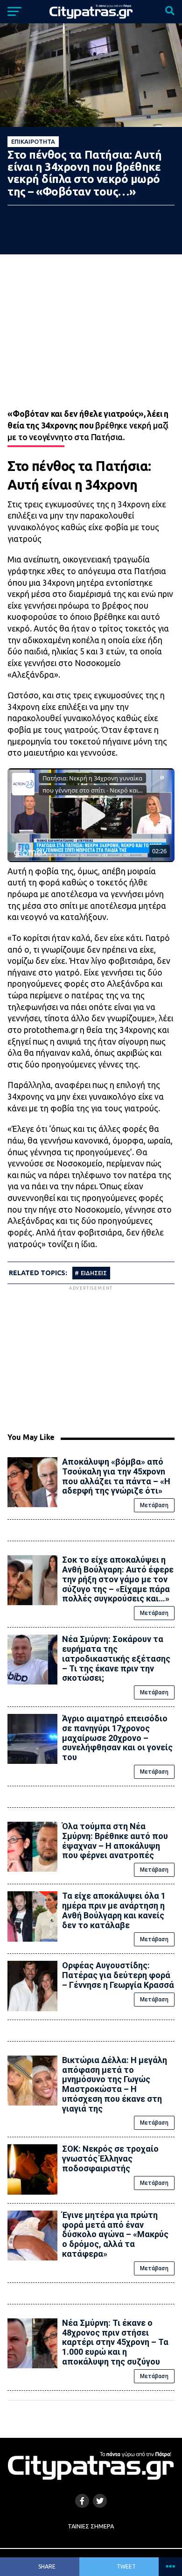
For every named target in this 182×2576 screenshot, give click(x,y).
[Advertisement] (91, 1358)
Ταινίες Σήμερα (91, 2526)
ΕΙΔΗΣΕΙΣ (94, 1273)
